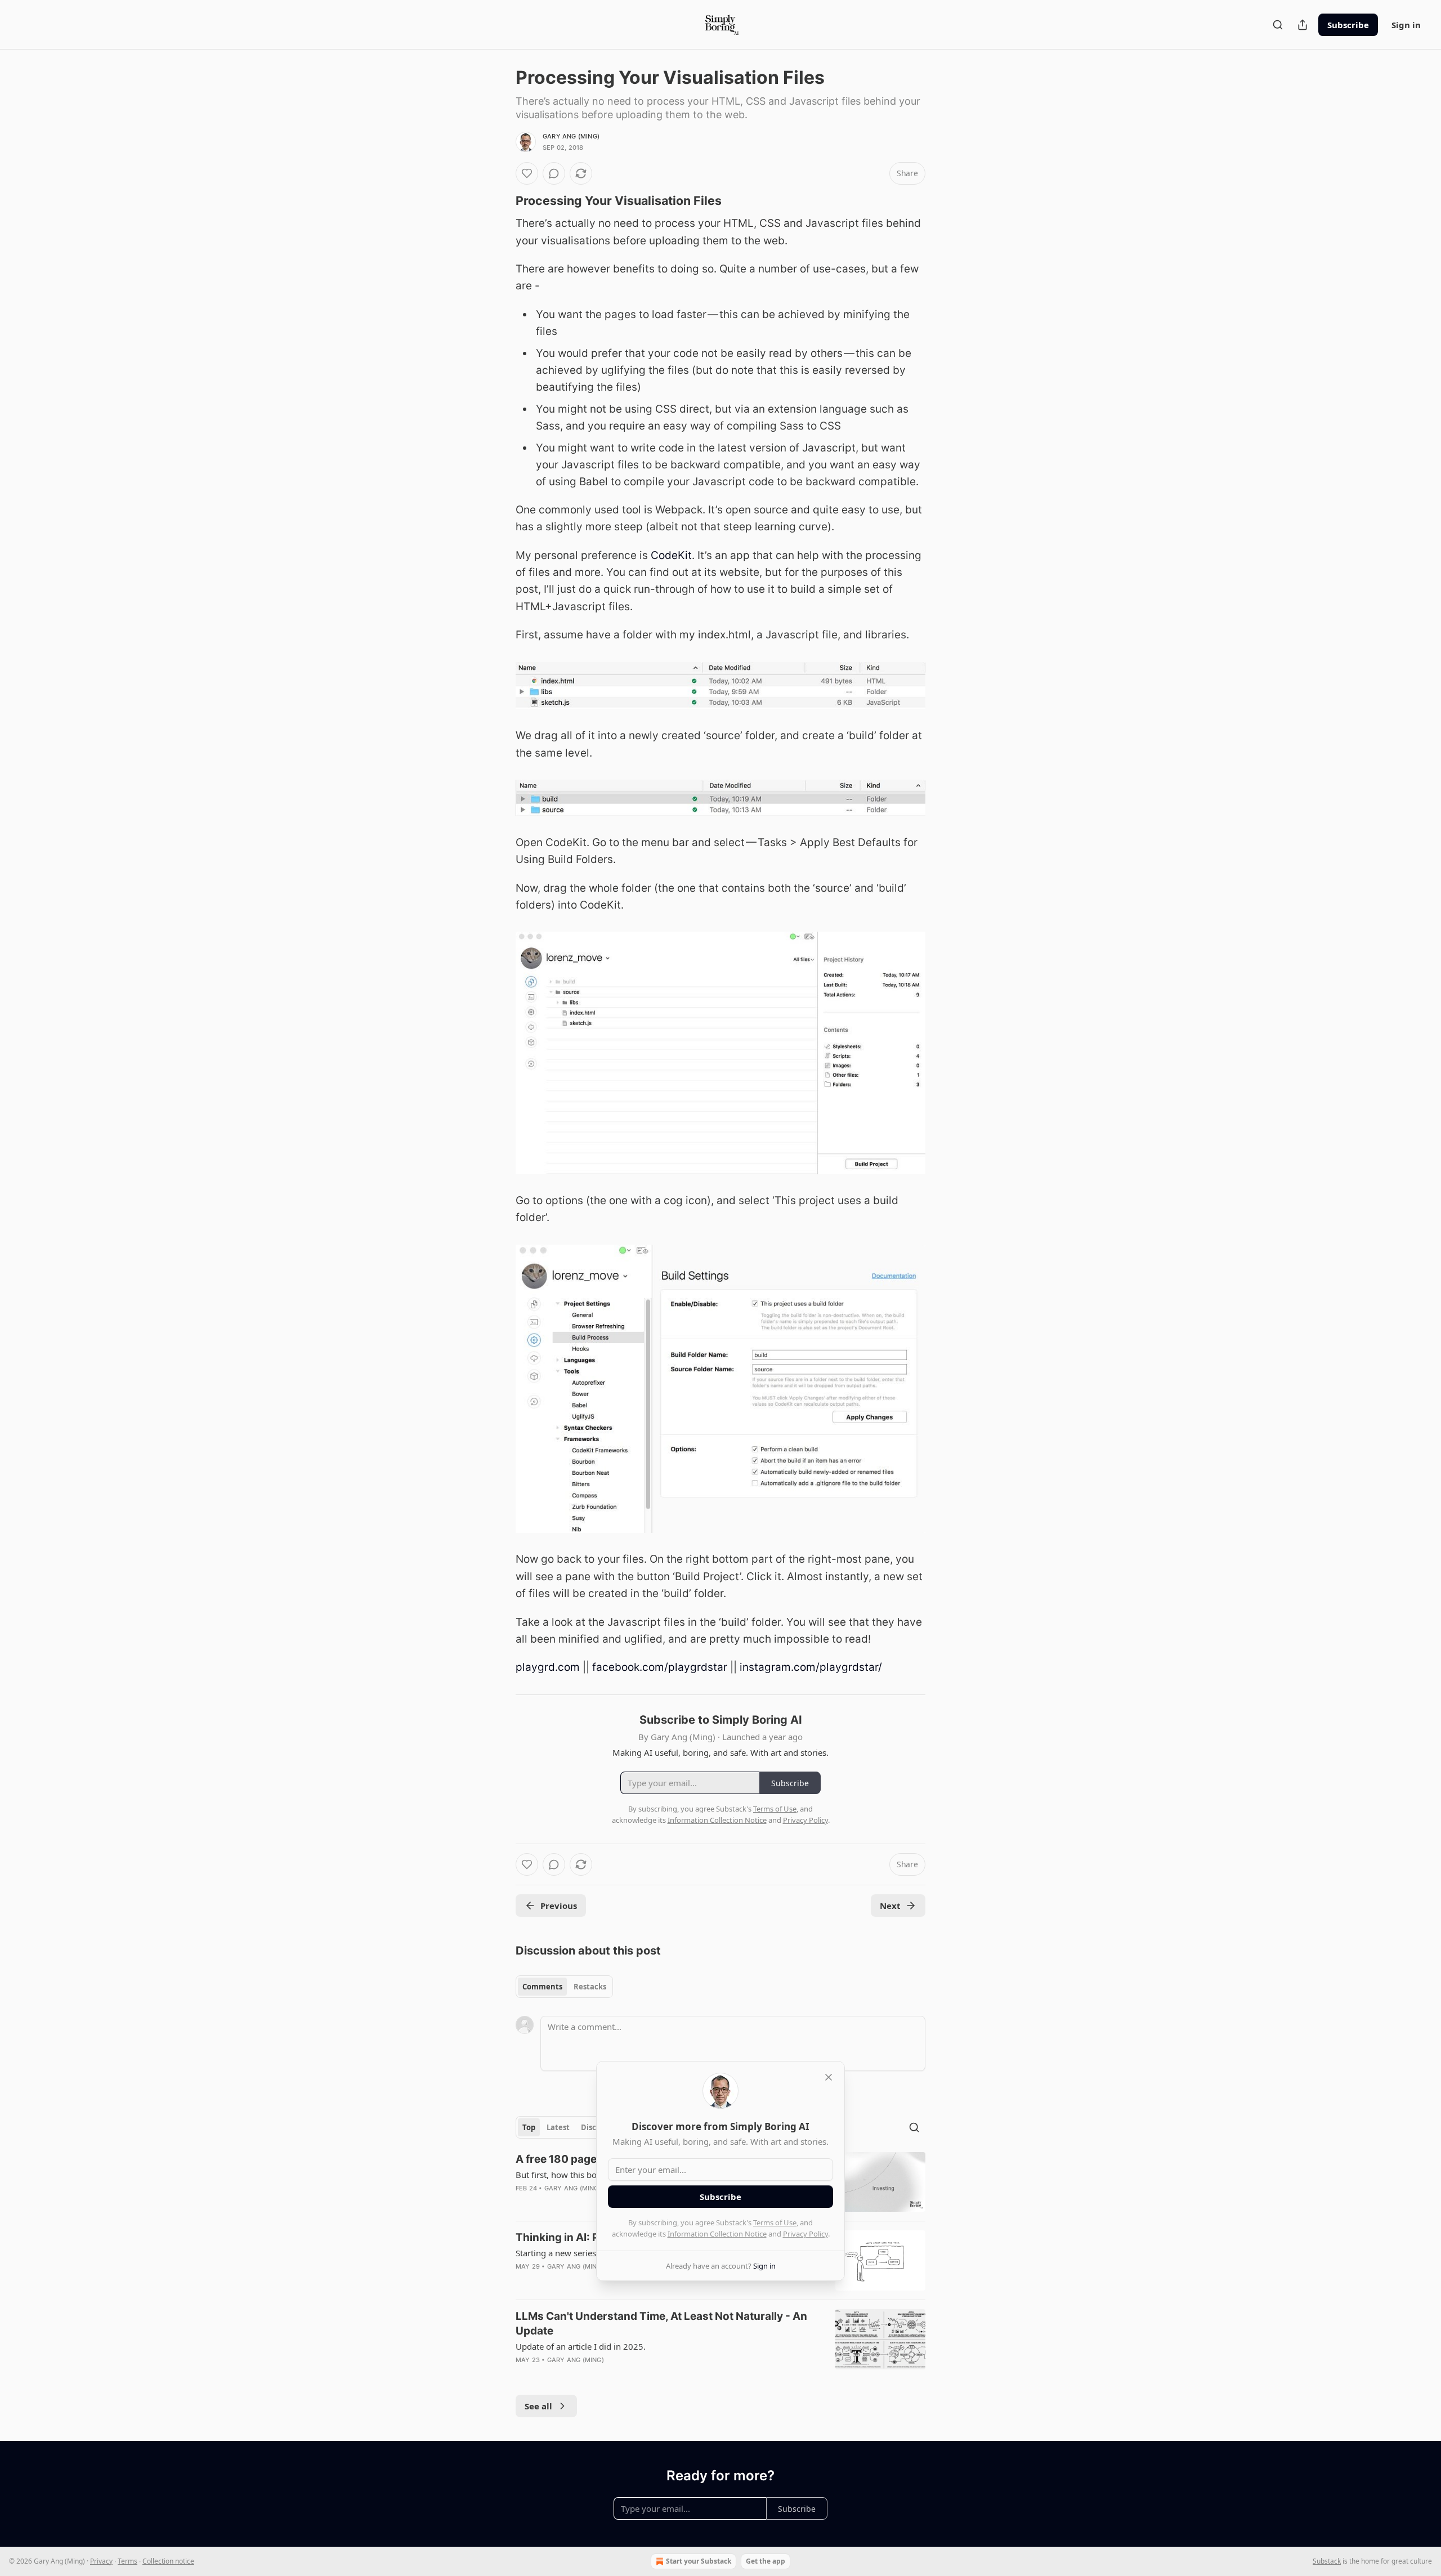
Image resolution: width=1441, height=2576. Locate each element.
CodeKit (671, 555)
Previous (559, 1906)
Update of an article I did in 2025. (581, 2346)
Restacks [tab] (590, 1987)
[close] (829, 2077)
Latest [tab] (558, 2127)
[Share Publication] (1303, 25)
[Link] (500, 200)
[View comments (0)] (554, 173)
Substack (1327, 2561)
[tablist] (564, 1987)
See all (538, 2406)
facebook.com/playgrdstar (660, 1667)
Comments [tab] (542, 1987)
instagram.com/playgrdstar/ (811, 1667)
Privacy (101, 2561)
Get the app (766, 2561)
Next (890, 1906)
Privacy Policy (805, 2234)
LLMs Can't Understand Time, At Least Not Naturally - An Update (661, 2324)
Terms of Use (775, 2222)
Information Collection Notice (717, 2234)
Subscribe (1348, 25)
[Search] (1278, 25)
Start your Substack (699, 2561)
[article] (720, 2345)
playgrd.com (548, 1667)
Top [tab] (529, 2127)
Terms (127, 2561)
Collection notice (168, 2561)
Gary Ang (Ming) (571, 136)
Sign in (1406, 25)
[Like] (527, 173)
